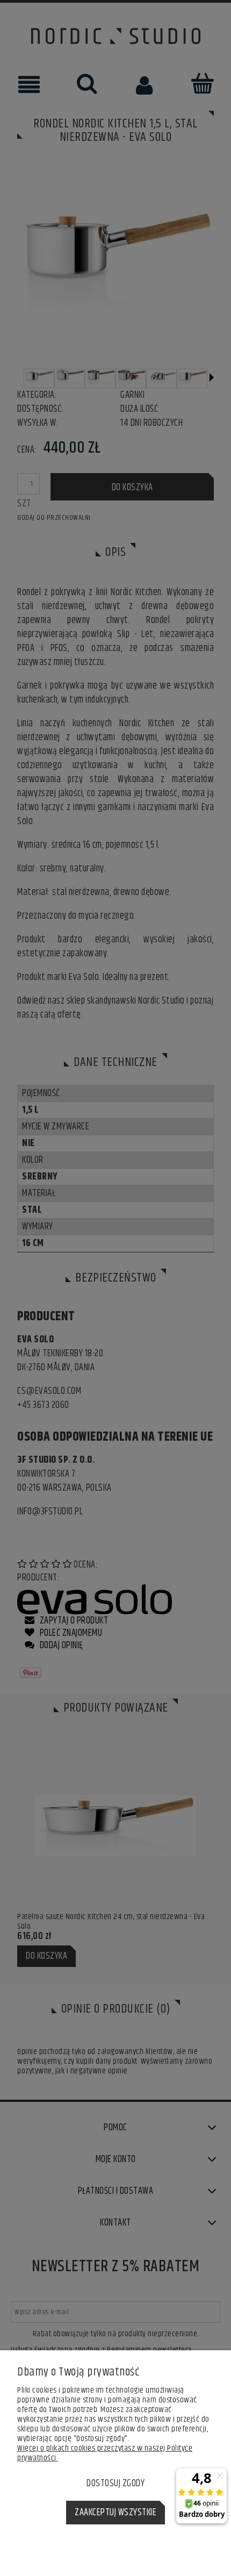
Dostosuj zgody (115, 2484)
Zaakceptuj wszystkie (115, 2513)
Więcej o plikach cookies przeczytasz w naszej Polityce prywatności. (105, 2453)
